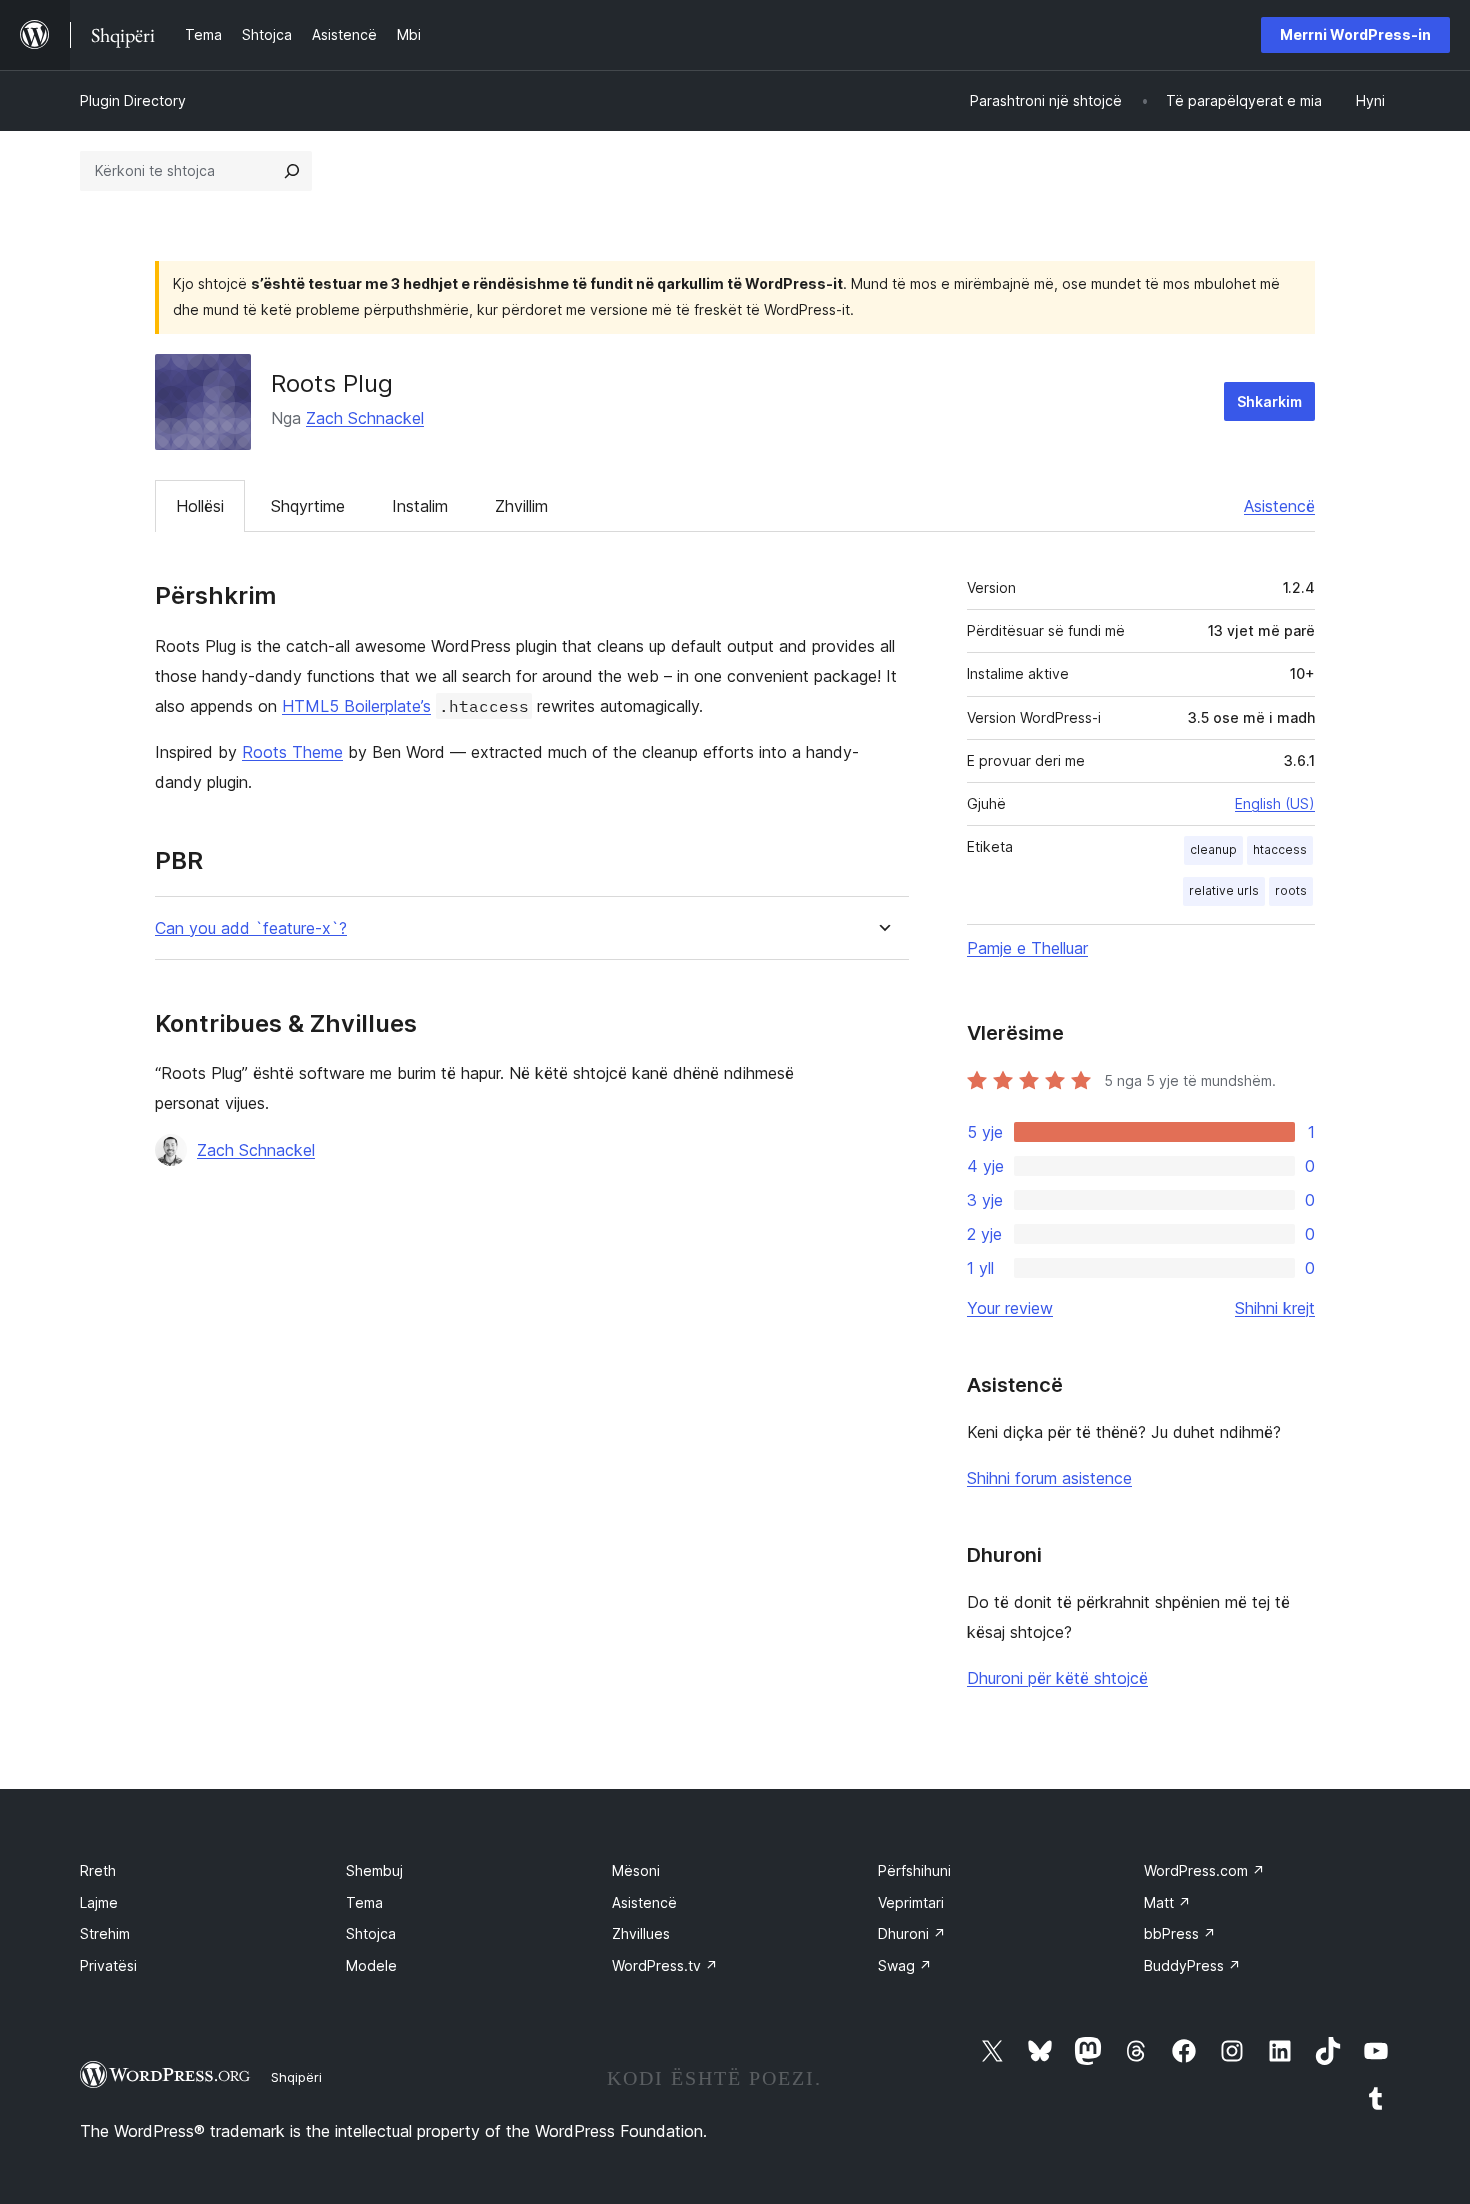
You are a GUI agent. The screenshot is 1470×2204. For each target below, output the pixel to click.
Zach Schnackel (365, 418)
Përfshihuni (914, 1870)
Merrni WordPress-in (1355, 34)
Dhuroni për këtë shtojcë (1057, 1678)
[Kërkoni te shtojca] (292, 171)
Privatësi (108, 1965)
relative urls (1224, 890)
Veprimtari (911, 1902)
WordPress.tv (665, 1965)
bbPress (1180, 1933)
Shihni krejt (1275, 1308)
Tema (364, 1902)
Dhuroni (912, 1933)
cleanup (1213, 849)
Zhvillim (521, 506)
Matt (1167, 1902)
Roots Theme (292, 752)
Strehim (105, 1933)
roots (1291, 890)
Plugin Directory (133, 100)
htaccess (1280, 849)
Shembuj (374, 1870)
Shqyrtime (308, 506)
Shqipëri (296, 2077)
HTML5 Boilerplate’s (356, 706)
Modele (371, 1965)
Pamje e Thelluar (1027, 948)
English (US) (1275, 803)
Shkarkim (1269, 401)
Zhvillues (641, 1933)
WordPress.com (1204, 1870)
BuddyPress (1192, 1965)
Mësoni (636, 1870)
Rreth (98, 1870)
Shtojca (371, 1933)
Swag (905, 1965)
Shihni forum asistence (1049, 1478)
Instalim (420, 506)
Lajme (99, 1902)
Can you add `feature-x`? (251, 928)
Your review (1010, 1308)
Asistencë (1279, 506)
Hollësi (200, 506)
